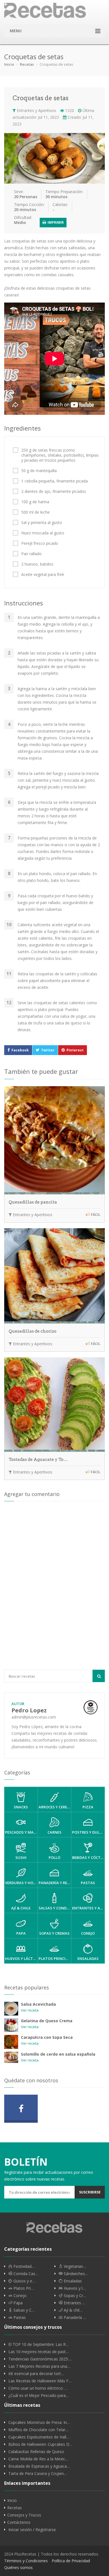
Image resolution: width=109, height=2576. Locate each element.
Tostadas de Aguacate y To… (38, 1459)
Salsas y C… (23, 2310)
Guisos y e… (24, 2281)
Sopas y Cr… (74, 2296)
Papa (21, 1933)
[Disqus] (54, 1585)
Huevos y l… (74, 2288)
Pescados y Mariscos (21, 1832)
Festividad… (23, 2266)
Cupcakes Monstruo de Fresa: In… (39, 2422)
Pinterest (75, 1050)
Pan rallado (31, 554)
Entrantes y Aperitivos (36, 110)
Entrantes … (74, 2303)
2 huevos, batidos (37, 564)
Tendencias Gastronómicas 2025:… (40, 2359)
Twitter (48, 1050)
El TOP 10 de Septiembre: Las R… (39, 2344)
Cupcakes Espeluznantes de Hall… (39, 2437)
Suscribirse (90, 2192)
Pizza (88, 1807)
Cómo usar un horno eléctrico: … (38, 2388)
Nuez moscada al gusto (43, 533)
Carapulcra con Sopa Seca (47, 2037)
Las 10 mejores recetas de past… (39, 2352)
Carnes (54, 1832)
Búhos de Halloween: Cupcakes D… (40, 2444)
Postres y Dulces (88, 1832)
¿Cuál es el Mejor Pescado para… (39, 2396)
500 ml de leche (35, 512)
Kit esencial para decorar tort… (36, 2374)
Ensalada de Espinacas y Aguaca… (39, 2466)
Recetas (27, 64)
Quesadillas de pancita (33, 1202)
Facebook (20, 1050)
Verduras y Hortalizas (21, 1883)
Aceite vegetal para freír (43, 575)
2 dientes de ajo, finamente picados (54, 491)
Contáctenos (19, 2522)
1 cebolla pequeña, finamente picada (54, 481)
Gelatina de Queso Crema (47, 2021)
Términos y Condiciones (26, 2561)
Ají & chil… (73, 2310)
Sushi (21, 1857)
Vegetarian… (74, 2266)
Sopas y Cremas (54, 1933)
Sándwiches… (75, 2274)
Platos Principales (55, 1959)
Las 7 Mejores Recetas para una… (39, 2366)
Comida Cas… (25, 2274)
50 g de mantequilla (39, 471)
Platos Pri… (23, 2288)
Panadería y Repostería (55, 1883)
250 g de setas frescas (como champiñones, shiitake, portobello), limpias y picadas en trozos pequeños (60, 455)
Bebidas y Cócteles (88, 1857)
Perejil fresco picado (40, 543)
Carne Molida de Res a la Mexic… (38, 2459)
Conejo (88, 1933)
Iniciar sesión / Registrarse (32, 2530)
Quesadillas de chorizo (33, 1331)
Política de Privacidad (71, 2561)
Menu (16, 31)
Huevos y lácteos (21, 1959)
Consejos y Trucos (24, 2515)
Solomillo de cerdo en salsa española (58, 2054)
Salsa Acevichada (38, 2004)
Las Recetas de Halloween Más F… (40, 2381)
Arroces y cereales (55, 1807)
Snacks (21, 1807)
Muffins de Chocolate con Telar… (38, 2430)
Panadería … (74, 2318)
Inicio (9, 64)
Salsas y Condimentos (55, 1908)
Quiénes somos (18, 2567)
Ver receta (30, 2010)
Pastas (88, 1883)
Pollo (54, 1857)
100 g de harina (35, 502)
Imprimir (55, 222)
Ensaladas (88, 1959)
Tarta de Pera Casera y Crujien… (38, 2474)
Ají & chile (21, 1908)
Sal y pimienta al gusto (42, 523)
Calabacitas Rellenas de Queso (36, 2452)
